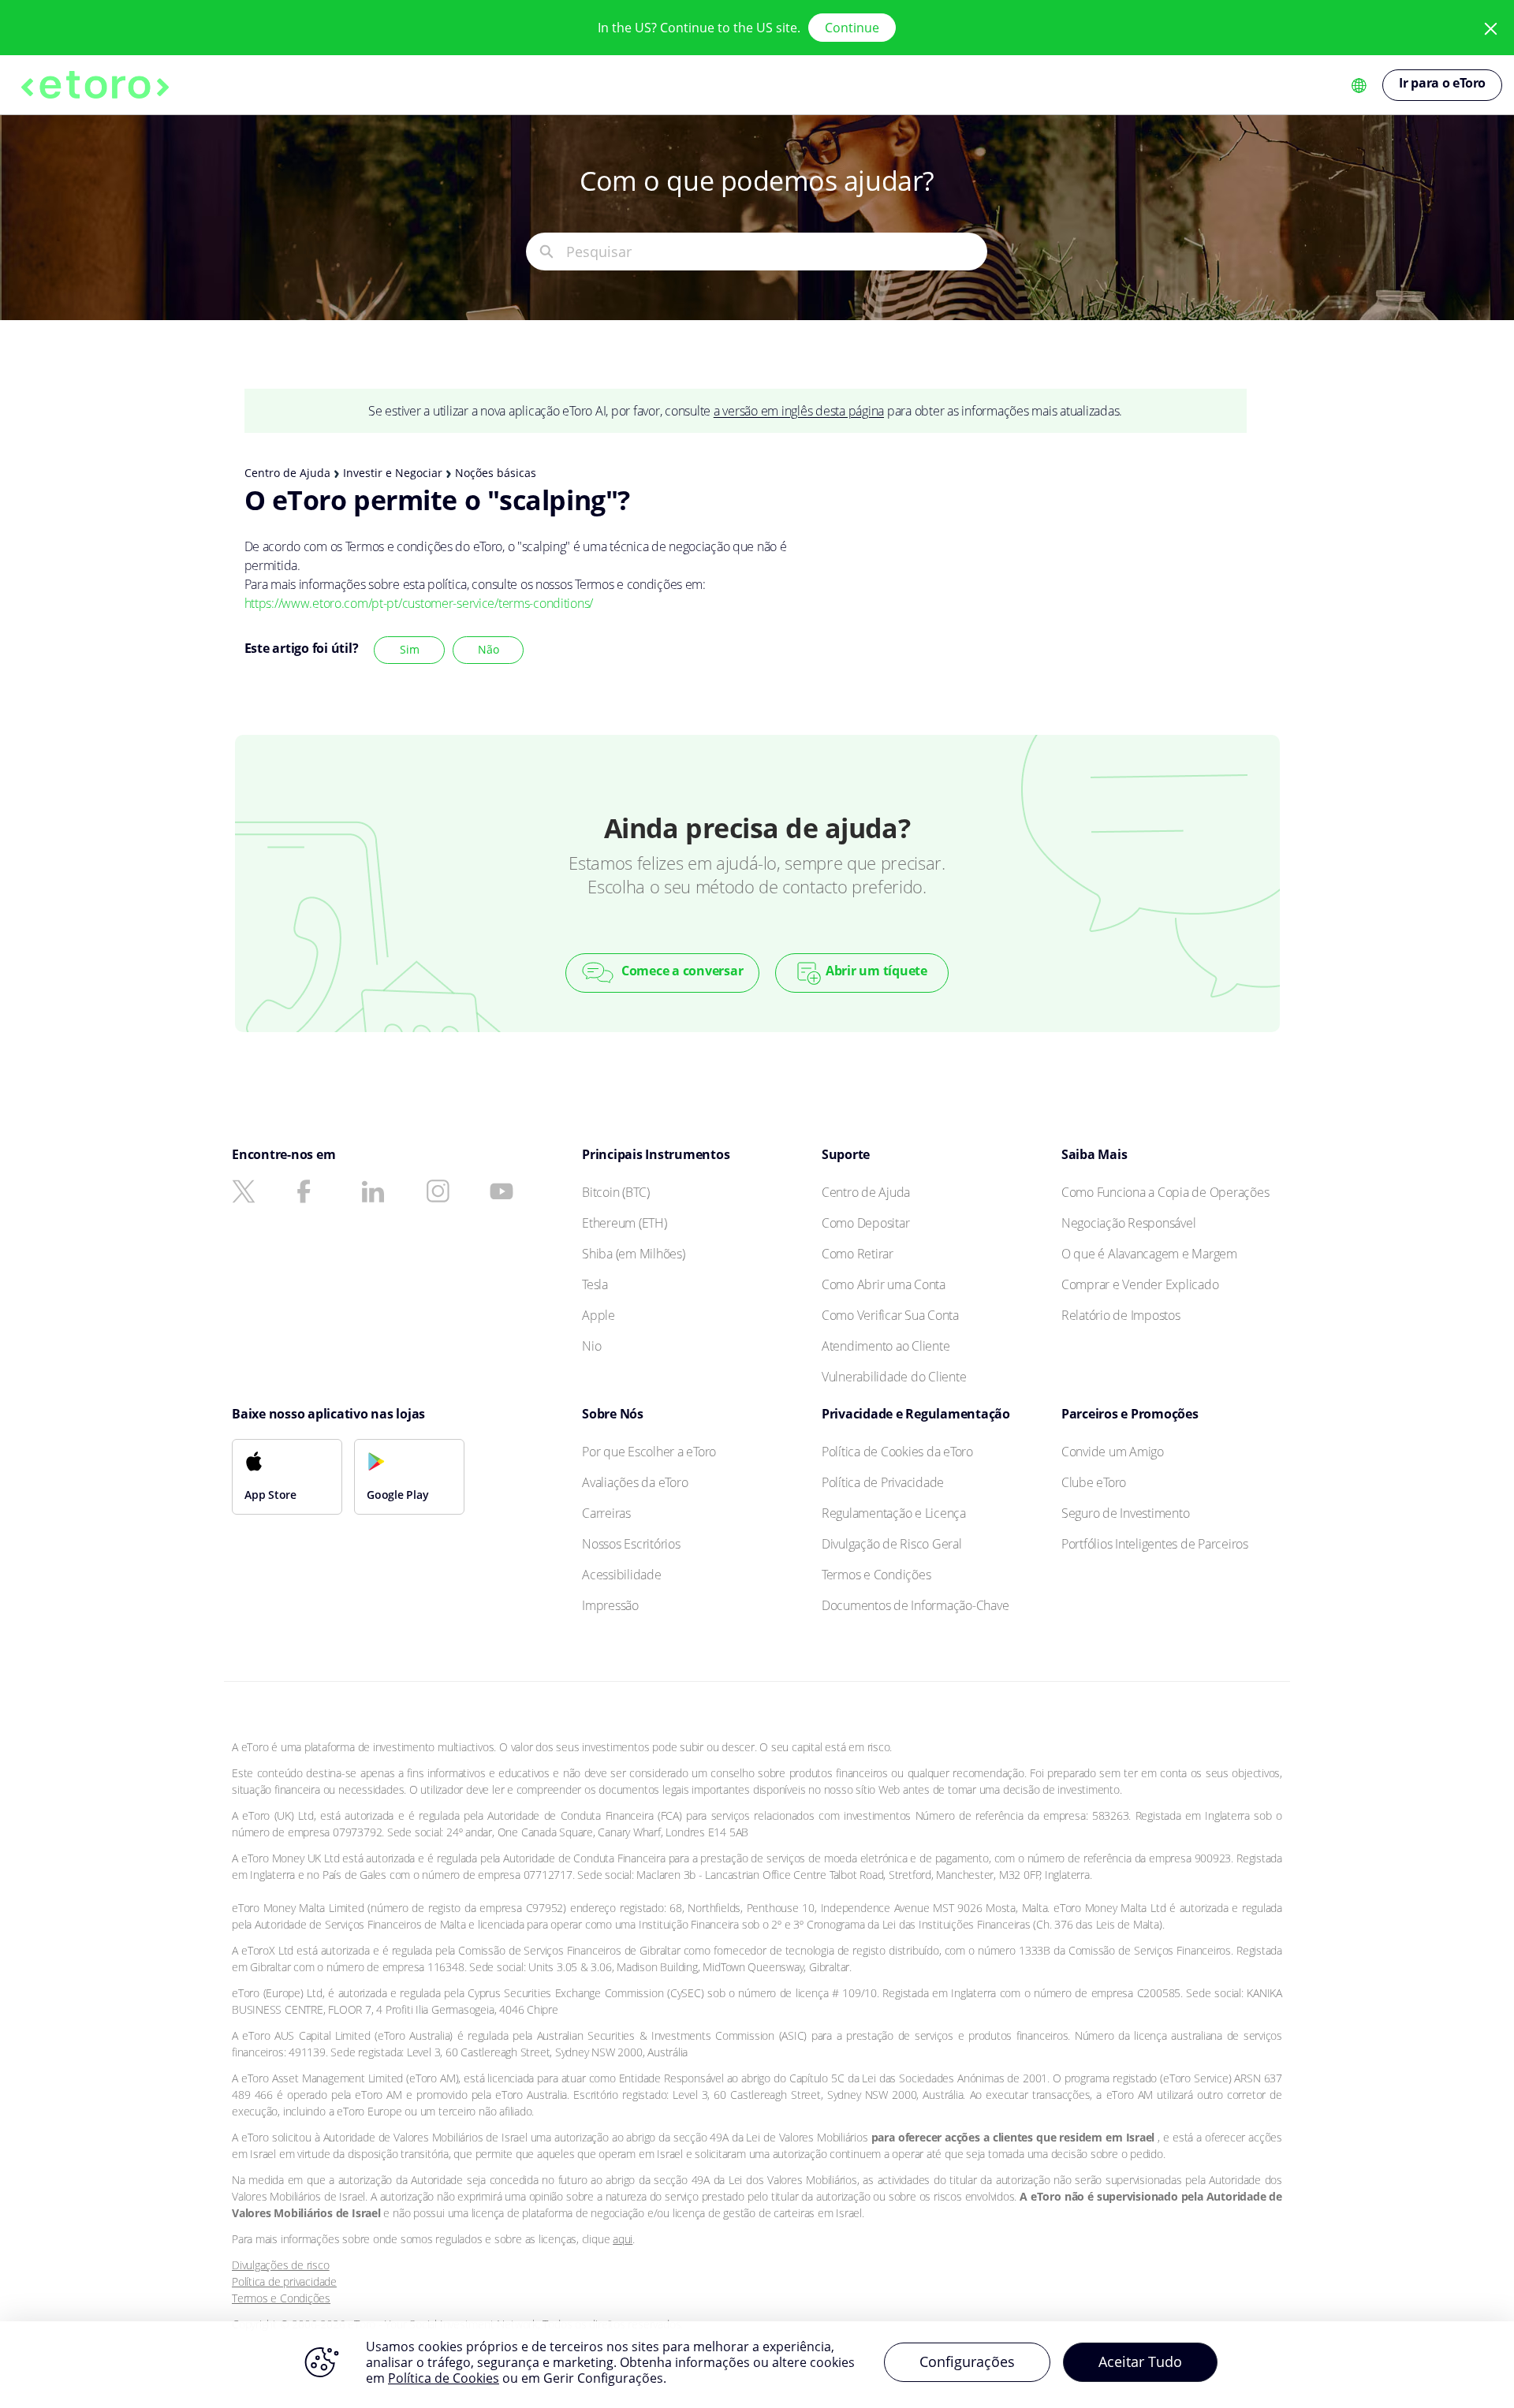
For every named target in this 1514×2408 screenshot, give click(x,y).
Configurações (967, 2361)
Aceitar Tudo (1140, 2361)
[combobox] (776, 252)
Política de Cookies (444, 2378)
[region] (757, 2365)
